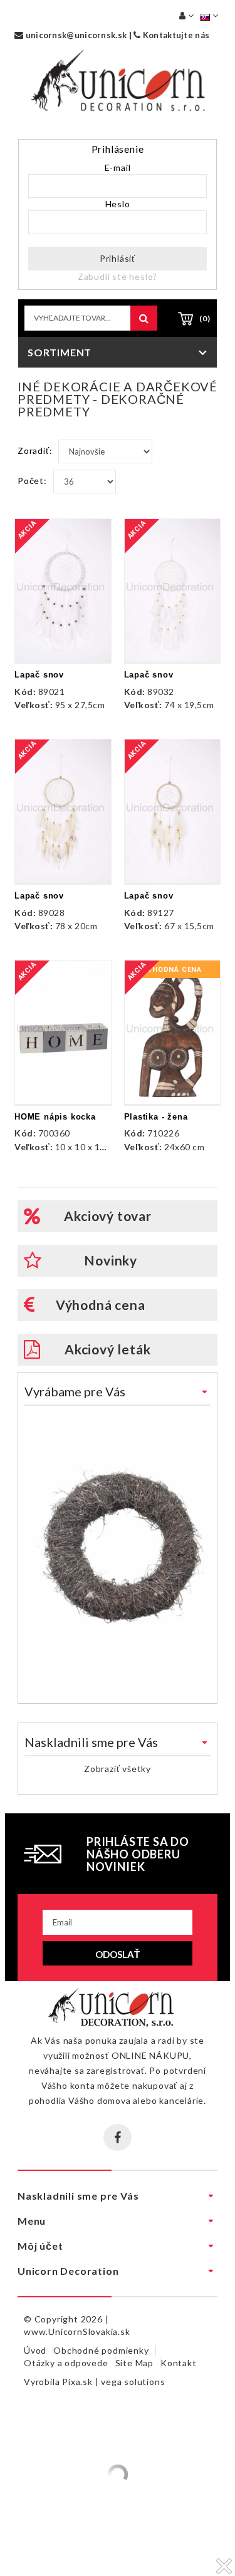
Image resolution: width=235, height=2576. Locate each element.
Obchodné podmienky (101, 2350)
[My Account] (187, 15)
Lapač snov (39, 675)
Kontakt (179, 2363)
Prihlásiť (118, 258)
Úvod (35, 2350)
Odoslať (118, 1954)
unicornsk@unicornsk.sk (75, 35)
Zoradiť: (35, 451)
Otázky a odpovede (66, 2363)
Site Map (134, 2363)
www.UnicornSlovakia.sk (77, 2331)
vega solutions (133, 2382)
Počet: (32, 481)
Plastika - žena (156, 1117)
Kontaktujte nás (175, 35)
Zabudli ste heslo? (118, 276)
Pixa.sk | (81, 2382)
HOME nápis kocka (55, 1117)
